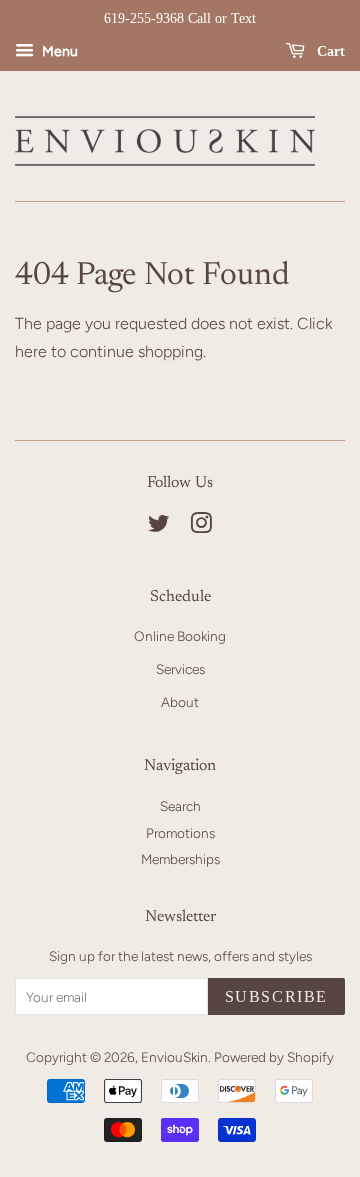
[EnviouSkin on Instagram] (201, 527)
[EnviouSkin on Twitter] (159, 527)
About (180, 702)
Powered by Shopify (274, 1057)
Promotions (180, 833)
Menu (58, 51)
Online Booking (180, 636)
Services (180, 669)
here (31, 351)
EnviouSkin (174, 1057)
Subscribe (276, 996)
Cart (329, 51)
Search (180, 806)
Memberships (180, 859)
